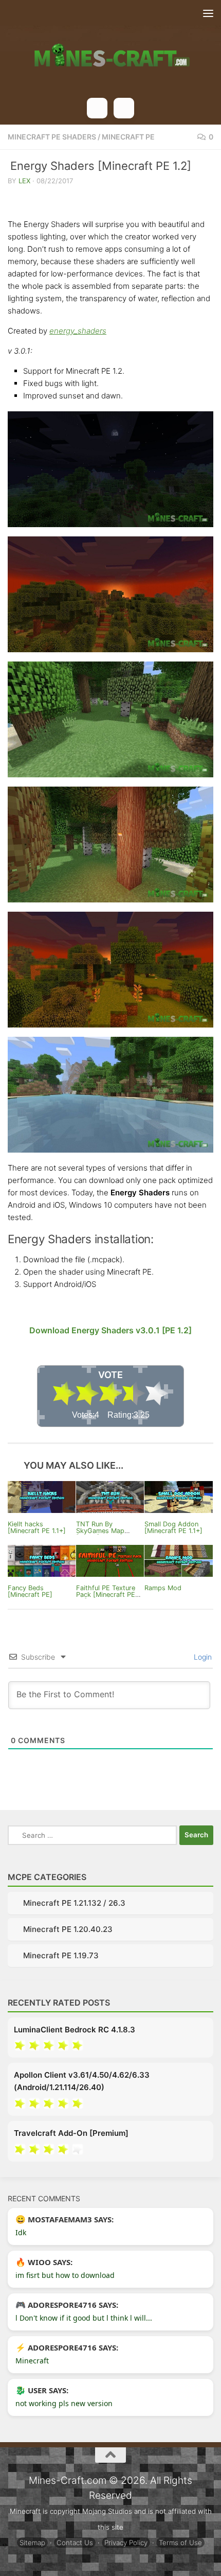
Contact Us (75, 2543)
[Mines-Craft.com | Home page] (110, 49)
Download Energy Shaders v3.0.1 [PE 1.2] (110, 1330)
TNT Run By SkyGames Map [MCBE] (100, 1531)
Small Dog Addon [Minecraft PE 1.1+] (173, 1527)
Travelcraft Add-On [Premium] (71, 2133)
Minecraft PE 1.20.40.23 (68, 1929)
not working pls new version (64, 2403)
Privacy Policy (126, 2543)
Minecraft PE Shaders (52, 137)
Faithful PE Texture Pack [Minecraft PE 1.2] (106, 1595)
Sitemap (32, 2543)
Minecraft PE (128, 137)
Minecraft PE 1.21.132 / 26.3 (74, 1903)
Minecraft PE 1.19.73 (61, 1955)
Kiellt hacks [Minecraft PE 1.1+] (37, 1527)
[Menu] (208, 13)
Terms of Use (180, 2543)
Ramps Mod (163, 1588)
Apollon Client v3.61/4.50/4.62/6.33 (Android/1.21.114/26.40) (82, 2081)
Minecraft (32, 2361)
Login (202, 1657)
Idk (21, 2232)
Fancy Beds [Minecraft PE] (30, 1591)
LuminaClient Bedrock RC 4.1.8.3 (75, 2030)
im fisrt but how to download (65, 2275)
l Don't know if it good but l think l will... (84, 2318)
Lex (24, 181)
